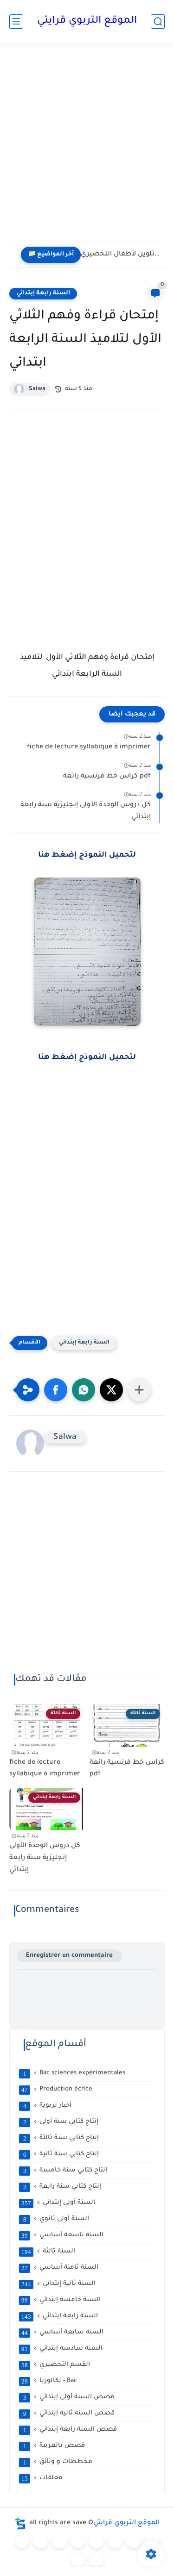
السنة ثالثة (48, 2252)
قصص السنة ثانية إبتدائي (69, 2414)
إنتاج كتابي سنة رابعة (62, 2187)
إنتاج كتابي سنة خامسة (65, 2171)
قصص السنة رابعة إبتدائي (70, 2430)
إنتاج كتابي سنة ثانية (61, 2154)
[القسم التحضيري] (22, 2541)
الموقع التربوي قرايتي (87, 21)
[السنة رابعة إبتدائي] (97, 2541)
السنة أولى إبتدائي (58, 2203)
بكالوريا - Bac (49, 2381)
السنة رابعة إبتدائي (43, 293)
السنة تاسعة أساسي (62, 2235)
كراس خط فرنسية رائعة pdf (107, 777)
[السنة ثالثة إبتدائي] (78, 2541)
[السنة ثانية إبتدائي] (59, 2541)
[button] (56, 1390)
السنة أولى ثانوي (56, 2219)
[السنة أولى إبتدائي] (41, 2541)
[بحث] (158, 22)
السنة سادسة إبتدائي (62, 2349)
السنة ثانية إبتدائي (58, 2284)
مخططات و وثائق (58, 2462)
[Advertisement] (87, 148)
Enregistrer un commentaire (69, 1956)
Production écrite (57, 2090)
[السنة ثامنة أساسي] (78, 2560)
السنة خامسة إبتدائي (61, 2300)
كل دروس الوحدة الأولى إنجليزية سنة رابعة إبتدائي (86, 811)
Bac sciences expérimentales (74, 2073)
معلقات (42, 2478)
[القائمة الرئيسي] (16, 22)
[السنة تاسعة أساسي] (97, 2560)
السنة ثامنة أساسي (60, 2268)
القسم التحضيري (56, 2365)
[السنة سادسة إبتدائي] (134, 2541)
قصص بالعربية (54, 2446)
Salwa (37, 389)
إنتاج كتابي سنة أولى (61, 2122)
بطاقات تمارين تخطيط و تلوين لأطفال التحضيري (120, 255)
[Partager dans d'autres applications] (139, 1390)
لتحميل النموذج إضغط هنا (87, 855)
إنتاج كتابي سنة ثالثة (61, 2138)
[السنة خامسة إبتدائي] (115, 2541)
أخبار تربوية (48, 2106)
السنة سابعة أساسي (62, 2333)
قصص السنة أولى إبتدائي (69, 2397)
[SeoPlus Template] (20, 2523)
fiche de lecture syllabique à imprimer (89, 747)
